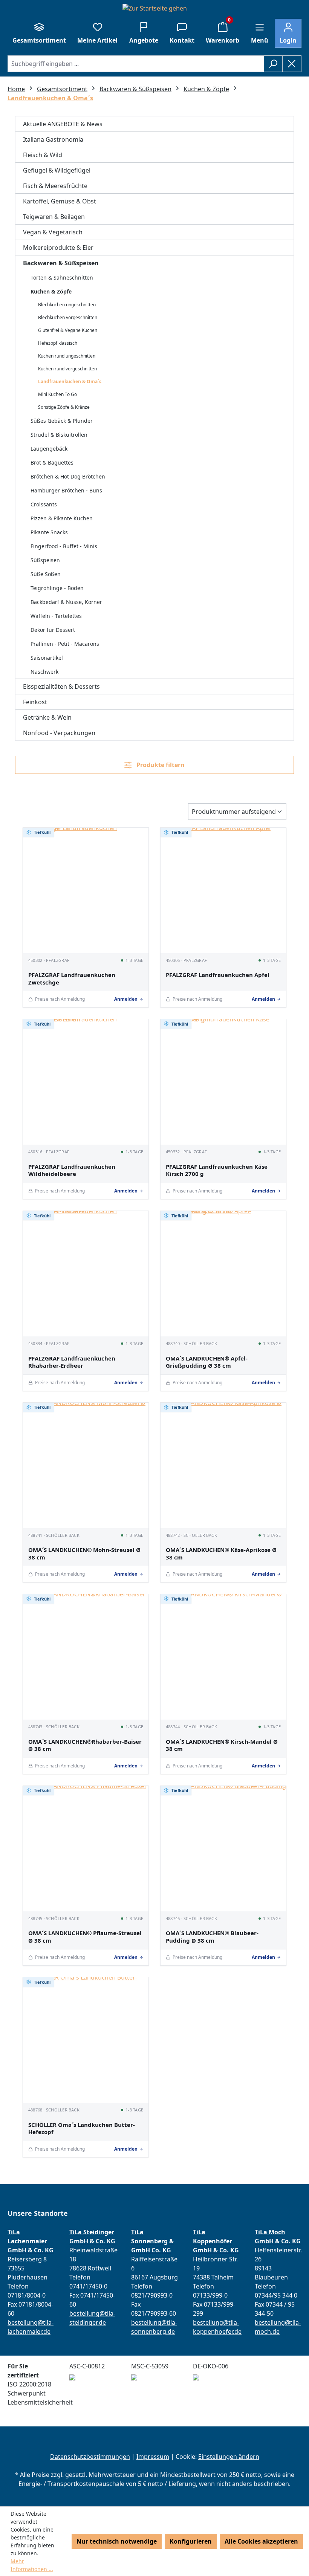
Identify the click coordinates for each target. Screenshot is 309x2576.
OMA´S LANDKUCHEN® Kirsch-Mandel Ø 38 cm (222, 1745)
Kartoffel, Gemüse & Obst (60, 201)
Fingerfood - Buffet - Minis (64, 546)
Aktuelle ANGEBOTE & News (63, 124)
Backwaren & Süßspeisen (61, 263)
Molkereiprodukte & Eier (58, 248)
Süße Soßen (46, 574)
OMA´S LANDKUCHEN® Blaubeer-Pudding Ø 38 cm (212, 1937)
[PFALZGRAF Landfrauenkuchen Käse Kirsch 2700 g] (223, 1082)
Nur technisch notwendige (117, 2541)
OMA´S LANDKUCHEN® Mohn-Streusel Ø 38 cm (84, 1554)
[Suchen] (273, 64)
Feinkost (35, 702)
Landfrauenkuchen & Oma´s (70, 381)
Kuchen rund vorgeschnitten (67, 369)
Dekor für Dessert (53, 630)
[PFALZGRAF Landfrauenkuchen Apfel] (223, 891)
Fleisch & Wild (43, 155)
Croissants (44, 504)
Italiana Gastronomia (53, 139)
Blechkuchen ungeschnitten (67, 305)
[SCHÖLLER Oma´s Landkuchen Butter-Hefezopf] (86, 2040)
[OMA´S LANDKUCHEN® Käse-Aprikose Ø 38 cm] (223, 1465)
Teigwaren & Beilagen (54, 217)
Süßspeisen (45, 560)
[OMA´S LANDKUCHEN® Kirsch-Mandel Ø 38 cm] (223, 1657)
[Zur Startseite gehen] (154, 8)
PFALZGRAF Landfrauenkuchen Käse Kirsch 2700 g (217, 1170)
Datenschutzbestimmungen (90, 2457)
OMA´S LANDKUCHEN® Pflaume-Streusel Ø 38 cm (85, 1937)
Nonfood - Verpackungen (59, 733)
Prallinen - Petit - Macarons (65, 644)
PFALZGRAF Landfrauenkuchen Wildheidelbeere (72, 1170)
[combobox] (136, 64)
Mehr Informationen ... (32, 2565)
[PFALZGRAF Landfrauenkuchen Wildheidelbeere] (86, 1082)
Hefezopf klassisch (58, 343)
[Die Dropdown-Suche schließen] (292, 64)
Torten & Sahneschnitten (62, 277)
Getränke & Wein (47, 717)
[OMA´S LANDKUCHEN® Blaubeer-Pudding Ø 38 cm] (223, 1849)
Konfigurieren (191, 2541)
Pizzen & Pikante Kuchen (62, 518)
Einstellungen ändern (229, 2457)
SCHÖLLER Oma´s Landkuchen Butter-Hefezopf (82, 2129)
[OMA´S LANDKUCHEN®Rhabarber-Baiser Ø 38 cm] (86, 1657)
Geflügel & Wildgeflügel (57, 170)
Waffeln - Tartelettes (56, 616)
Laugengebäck (49, 449)
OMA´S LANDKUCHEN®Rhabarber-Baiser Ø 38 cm (85, 1745)
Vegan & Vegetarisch (53, 232)
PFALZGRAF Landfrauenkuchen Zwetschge (72, 979)
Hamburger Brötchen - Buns (66, 490)
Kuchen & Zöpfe (51, 291)
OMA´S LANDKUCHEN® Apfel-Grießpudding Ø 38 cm (207, 1362)
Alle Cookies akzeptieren (261, 2541)
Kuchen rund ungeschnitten (67, 356)
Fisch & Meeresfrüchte (55, 186)
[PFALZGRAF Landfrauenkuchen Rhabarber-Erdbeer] (86, 1274)
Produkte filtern (160, 765)
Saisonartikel (47, 658)
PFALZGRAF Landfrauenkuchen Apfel (218, 975)
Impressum (153, 2457)
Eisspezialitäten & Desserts (61, 686)
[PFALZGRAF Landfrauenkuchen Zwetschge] (86, 891)
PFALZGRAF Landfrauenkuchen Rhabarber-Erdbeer (72, 1362)
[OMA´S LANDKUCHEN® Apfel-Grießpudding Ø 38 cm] (223, 1274)
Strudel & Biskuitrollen (59, 435)
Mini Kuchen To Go (57, 394)
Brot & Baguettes (52, 462)
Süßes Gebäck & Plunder (62, 421)
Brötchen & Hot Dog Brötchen (68, 476)
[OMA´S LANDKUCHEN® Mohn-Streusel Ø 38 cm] (86, 1465)
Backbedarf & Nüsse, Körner (66, 602)
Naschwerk (44, 672)
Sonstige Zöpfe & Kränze (64, 407)
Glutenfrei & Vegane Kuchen (68, 330)
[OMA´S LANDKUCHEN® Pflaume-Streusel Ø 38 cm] (86, 1849)
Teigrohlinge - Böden (57, 588)
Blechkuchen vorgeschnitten (68, 317)
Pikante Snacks (49, 532)
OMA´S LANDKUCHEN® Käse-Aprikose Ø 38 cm (221, 1554)
